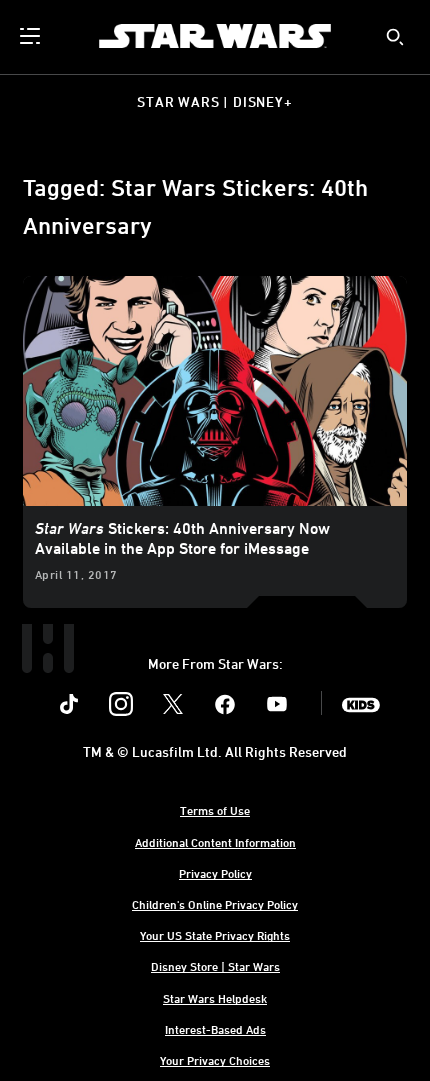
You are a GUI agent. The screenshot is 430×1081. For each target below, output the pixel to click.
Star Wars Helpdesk (215, 998)
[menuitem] (32, 36)
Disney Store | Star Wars (215, 966)
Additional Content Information (215, 842)
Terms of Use (215, 810)
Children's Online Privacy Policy (215, 904)
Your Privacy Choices (215, 1060)
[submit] (395, 37)
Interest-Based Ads (215, 1029)
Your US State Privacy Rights (215, 935)
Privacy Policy (215, 873)
